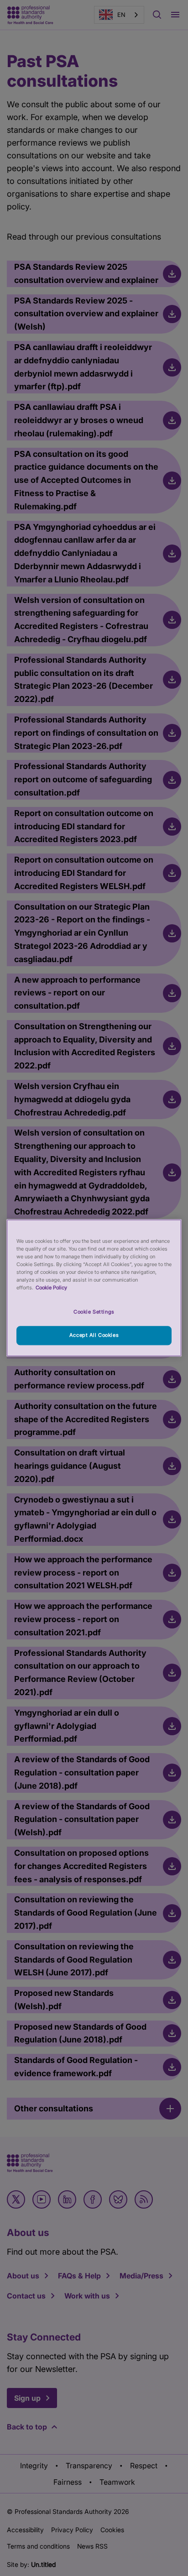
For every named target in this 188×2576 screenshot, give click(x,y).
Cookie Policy (51, 1288)
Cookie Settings (94, 1312)
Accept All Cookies (94, 1335)
